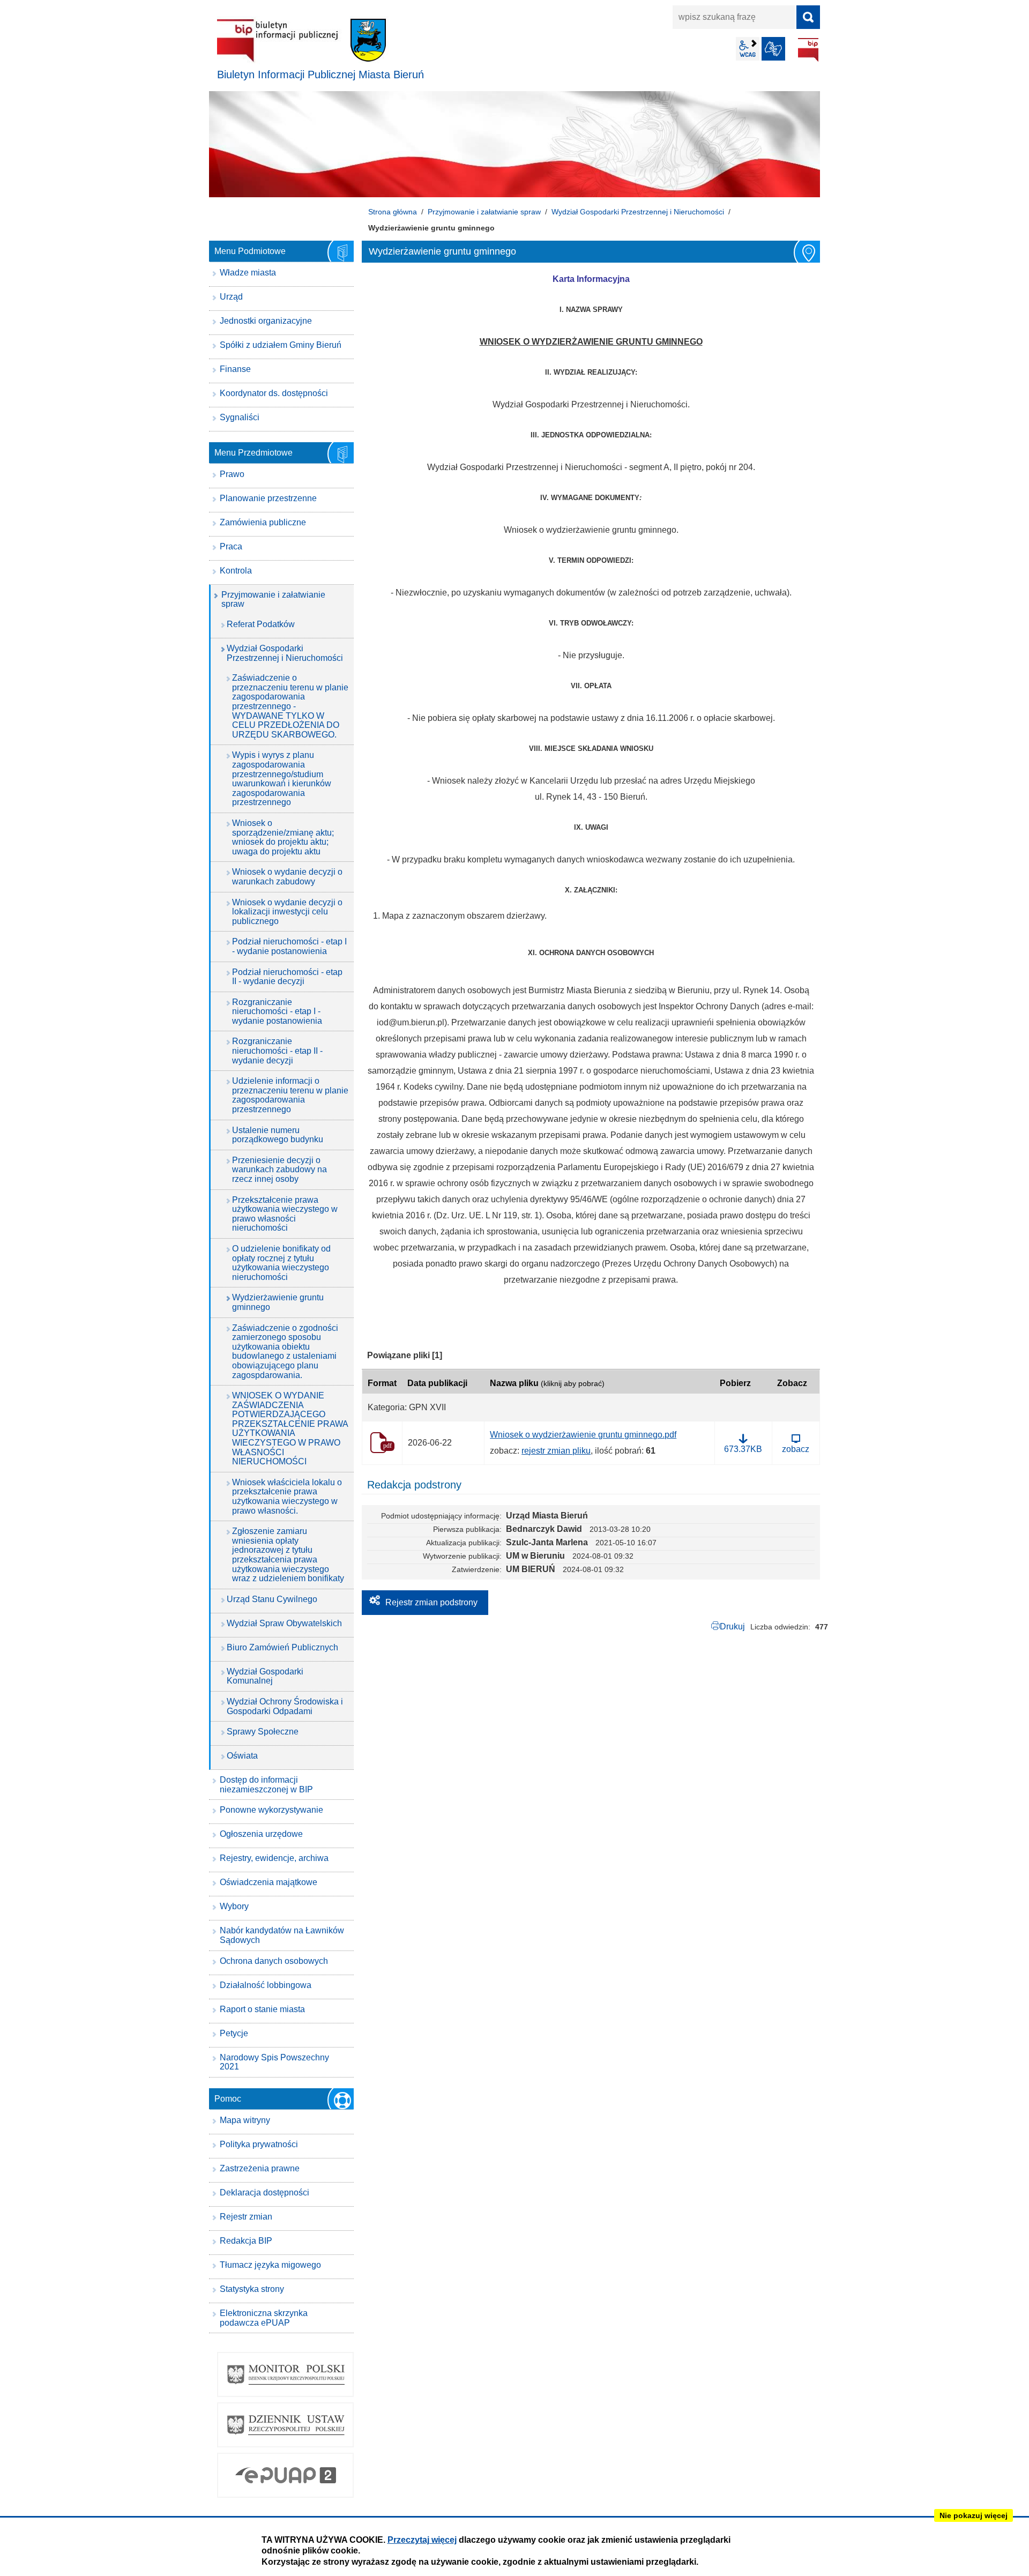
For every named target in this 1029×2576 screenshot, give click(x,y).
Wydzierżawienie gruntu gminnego (278, 1302)
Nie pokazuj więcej (974, 2515)
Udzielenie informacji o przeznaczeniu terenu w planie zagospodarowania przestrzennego (290, 1095)
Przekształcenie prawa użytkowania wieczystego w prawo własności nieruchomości (285, 1214)
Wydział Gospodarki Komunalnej (265, 1676)
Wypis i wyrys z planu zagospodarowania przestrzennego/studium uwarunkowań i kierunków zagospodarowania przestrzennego (282, 779)
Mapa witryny (245, 2120)
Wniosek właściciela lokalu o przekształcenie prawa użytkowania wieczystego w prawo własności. (287, 1497)
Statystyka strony (252, 2289)
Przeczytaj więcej (422, 2540)
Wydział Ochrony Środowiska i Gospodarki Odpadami (285, 1706)
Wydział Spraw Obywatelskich (284, 1623)
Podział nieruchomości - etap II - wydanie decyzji (287, 977)
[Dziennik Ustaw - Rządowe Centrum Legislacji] (285, 2425)
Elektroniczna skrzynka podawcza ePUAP (264, 2318)
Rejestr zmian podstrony (431, 1602)
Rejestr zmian (246, 2217)
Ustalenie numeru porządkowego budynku (278, 1135)
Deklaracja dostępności (264, 2192)
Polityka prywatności (259, 2144)
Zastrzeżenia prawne (260, 2168)
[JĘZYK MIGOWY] (773, 49)
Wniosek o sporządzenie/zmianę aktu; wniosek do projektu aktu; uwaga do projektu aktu (283, 837)
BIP (808, 50)
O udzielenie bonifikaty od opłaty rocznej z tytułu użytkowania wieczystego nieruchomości (281, 1263)
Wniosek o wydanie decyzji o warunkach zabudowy (287, 877)
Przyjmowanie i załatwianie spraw (484, 212)
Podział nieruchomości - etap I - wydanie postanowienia (289, 946)
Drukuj (732, 1626)
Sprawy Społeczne (263, 1732)
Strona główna (393, 212)
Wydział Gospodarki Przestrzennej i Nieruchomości (638, 212)
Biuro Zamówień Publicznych (282, 1647)
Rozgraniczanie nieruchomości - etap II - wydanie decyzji (277, 1051)
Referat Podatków (261, 624)
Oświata (242, 1756)
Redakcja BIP (246, 2241)
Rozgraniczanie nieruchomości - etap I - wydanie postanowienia (277, 1011)
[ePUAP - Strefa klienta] (285, 2475)
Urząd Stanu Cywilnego (272, 1599)
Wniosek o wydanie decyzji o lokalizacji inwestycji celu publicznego (287, 912)
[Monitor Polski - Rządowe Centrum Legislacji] (285, 2374)
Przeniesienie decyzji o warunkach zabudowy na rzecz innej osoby (279, 1170)
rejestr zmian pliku (556, 1451)
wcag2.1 (748, 49)
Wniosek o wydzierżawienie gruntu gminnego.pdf (583, 1435)
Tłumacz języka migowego (270, 2265)
